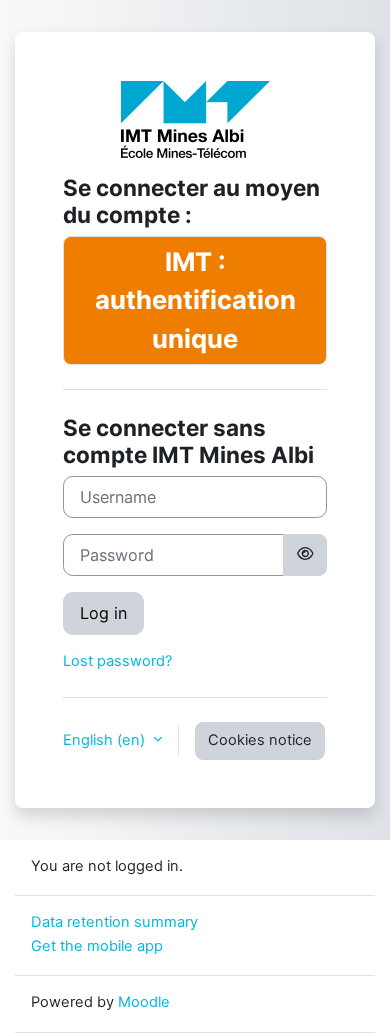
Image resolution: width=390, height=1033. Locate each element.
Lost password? (117, 661)
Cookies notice (260, 740)
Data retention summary (114, 922)
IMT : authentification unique (195, 300)
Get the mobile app (97, 946)
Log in (103, 613)
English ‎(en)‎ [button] (106, 740)
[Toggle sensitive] (305, 555)
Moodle (144, 1002)
